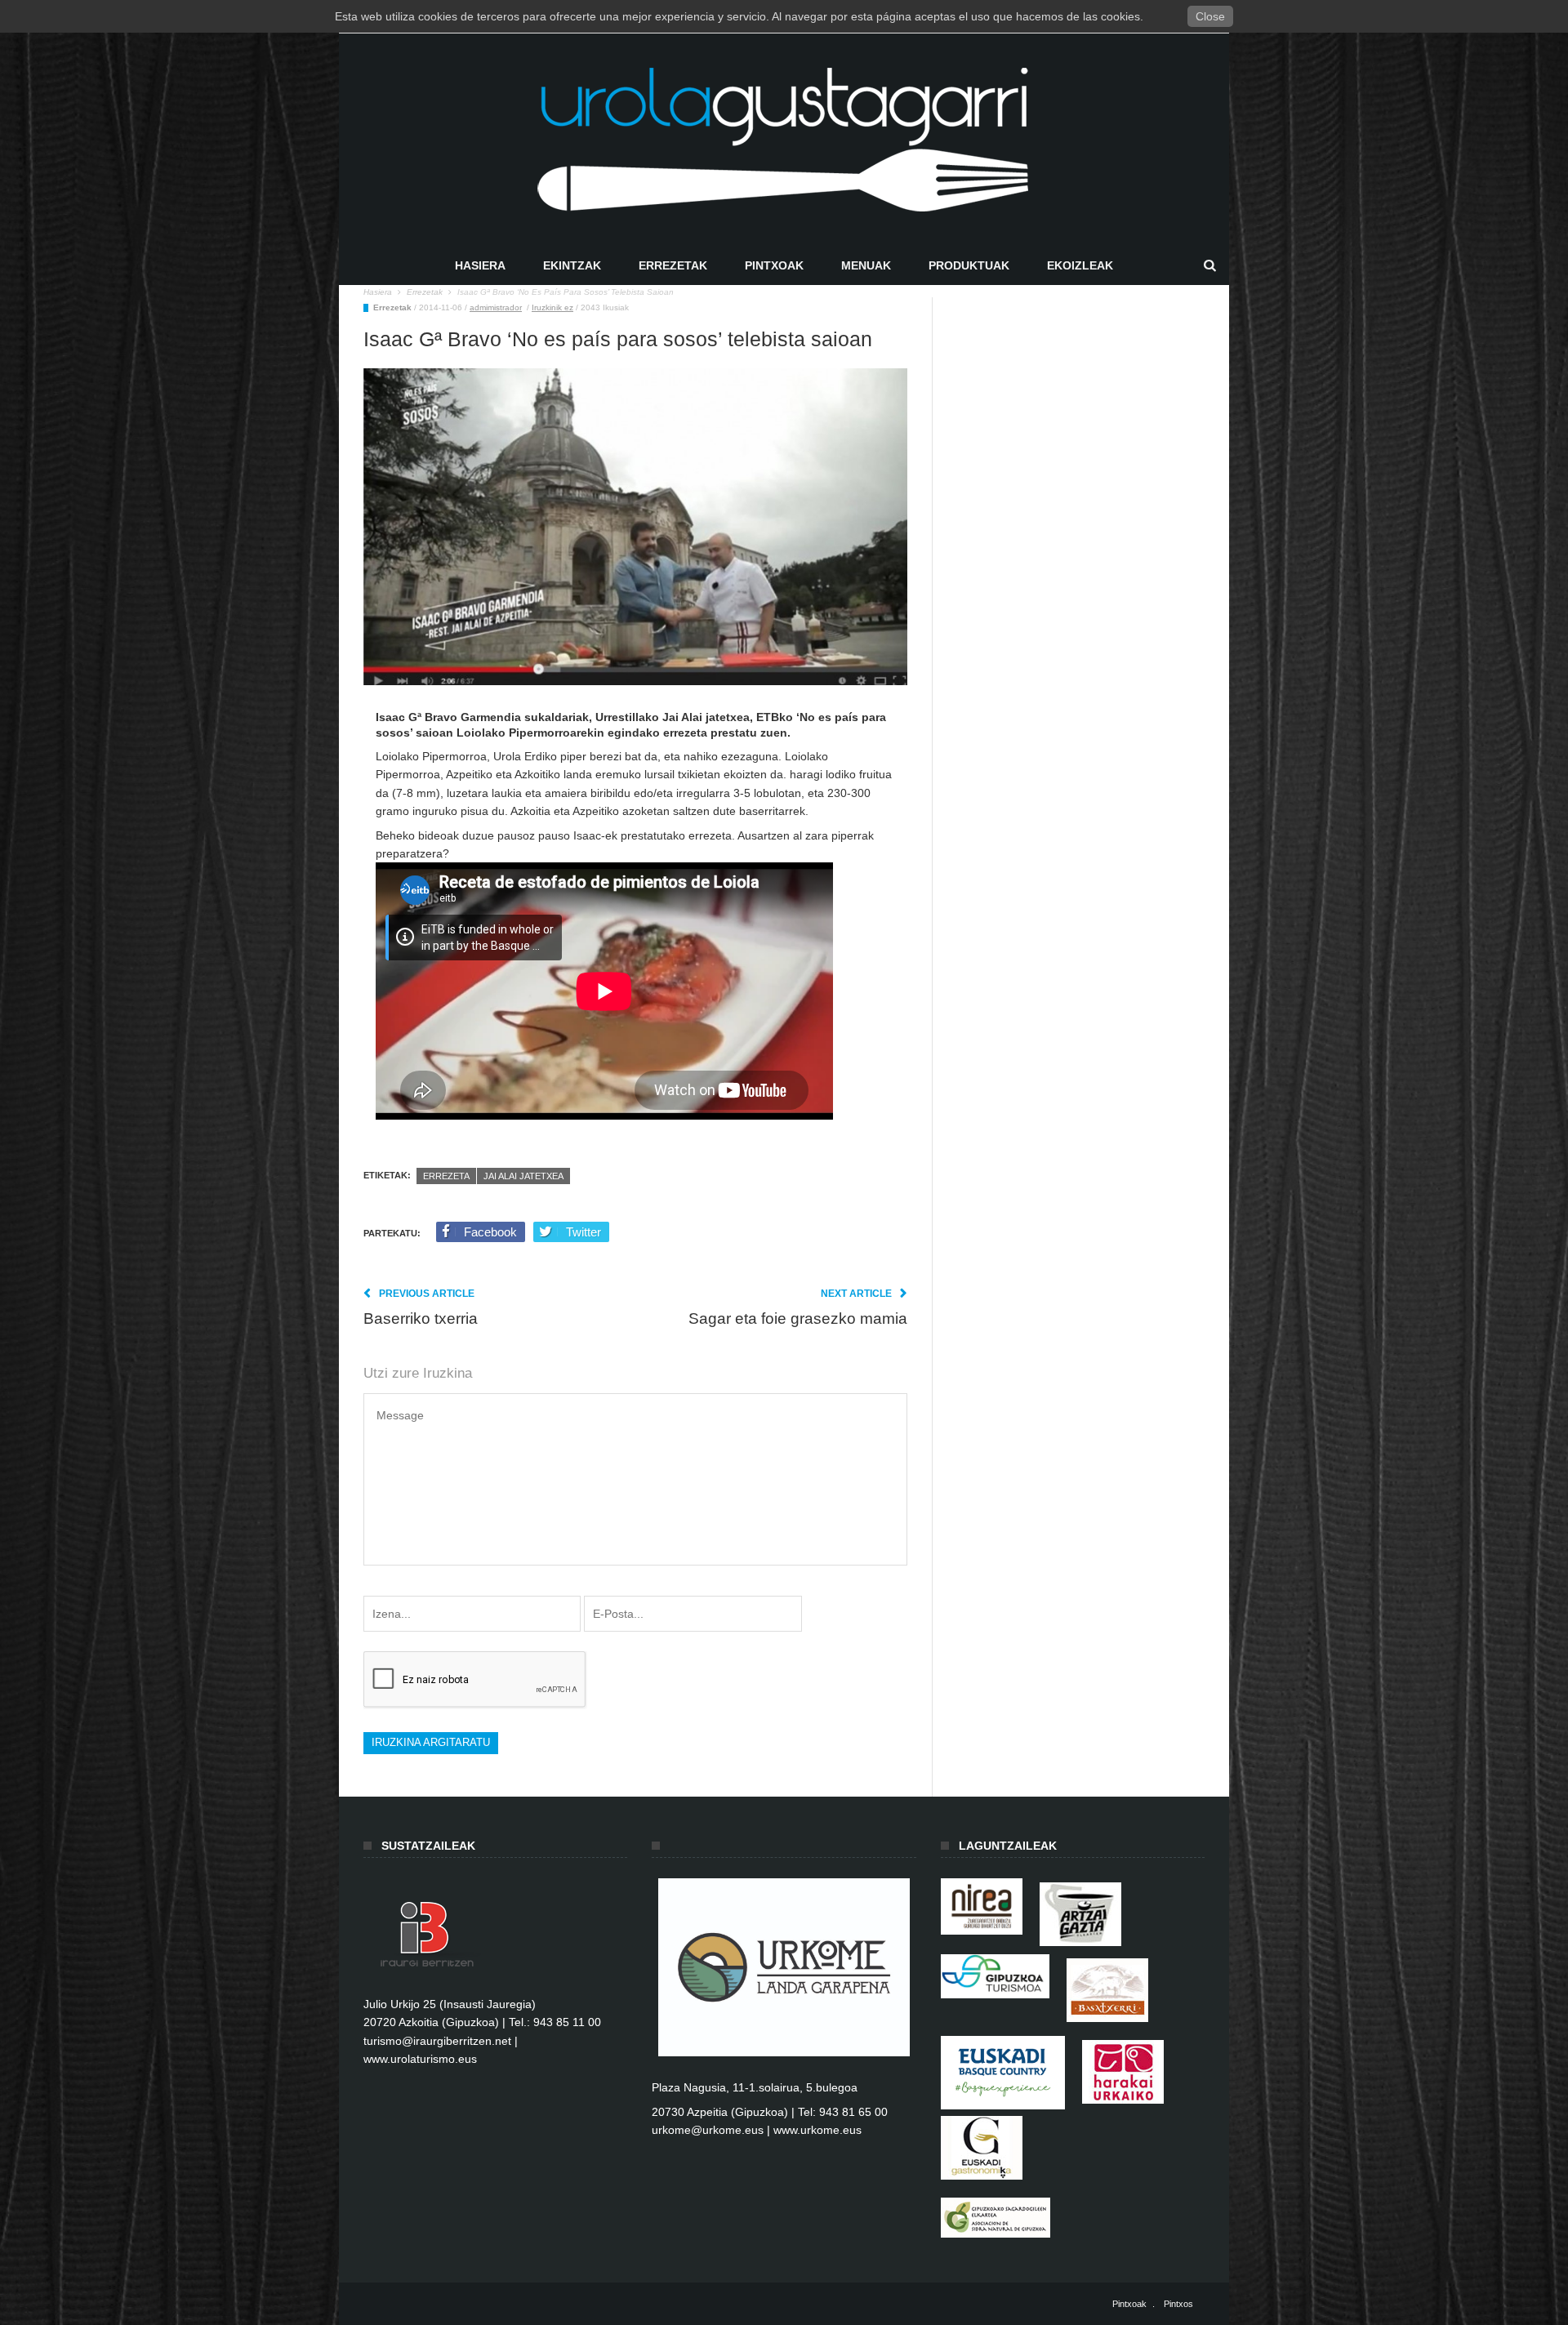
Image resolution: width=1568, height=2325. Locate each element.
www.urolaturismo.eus (420, 2059)
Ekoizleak (1080, 265)
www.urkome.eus (817, 2130)
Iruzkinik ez (552, 307)
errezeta (446, 1176)
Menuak (866, 265)
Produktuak (969, 265)
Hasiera (480, 265)
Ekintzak (572, 265)
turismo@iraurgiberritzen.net (437, 2041)
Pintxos (1178, 2304)
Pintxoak (774, 265)
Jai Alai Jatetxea (523, 1176)
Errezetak (673, 265)
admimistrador (496, 307)
